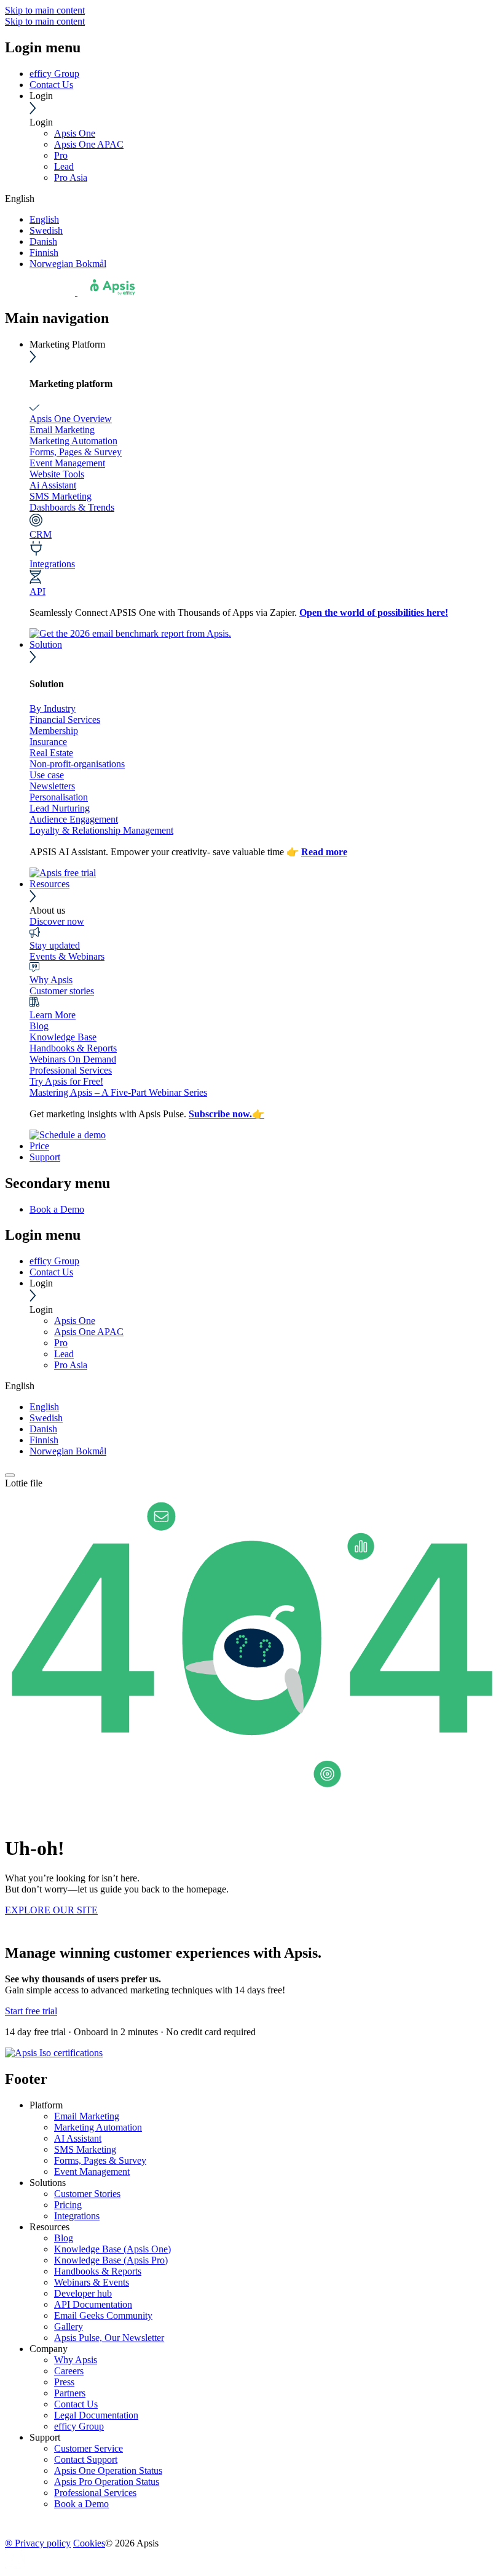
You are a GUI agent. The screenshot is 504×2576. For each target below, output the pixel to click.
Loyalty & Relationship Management (101, 830)
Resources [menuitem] (49, 2227)
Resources (49, 884)
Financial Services (65, 720)
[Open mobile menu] (10, 1475)
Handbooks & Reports (73, 1048)
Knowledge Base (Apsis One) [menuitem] (112, 2249)
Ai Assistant (53, 485)
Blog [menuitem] (64, 2238)
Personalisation (59, 797)
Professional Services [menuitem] (95, 2493)
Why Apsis (51, 980)
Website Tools (57, 474)
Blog (39, 1026)
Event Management (67, 463)
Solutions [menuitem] (48, 2183)
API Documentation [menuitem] (93, 2304)
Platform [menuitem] (46, 2105)
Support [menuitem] (45, 2437)
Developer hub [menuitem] (83, 2293)
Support (45, 1157)
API (37, 592)
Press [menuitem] (64, 2382)
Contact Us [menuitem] (76, 2404)
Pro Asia (71, 177)
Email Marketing (62, 430)
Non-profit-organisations (77, 764)
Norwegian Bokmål (68, 264)
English (44, 219)
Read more (324, 852)
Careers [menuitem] (69, 2371)
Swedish (46, 230)
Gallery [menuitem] (69, 2327)
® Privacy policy (38, 2543)
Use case (47, 775)
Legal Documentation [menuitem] (96, 2415)
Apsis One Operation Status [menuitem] (108, 2470)
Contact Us (51, 85)
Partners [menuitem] (70, 2393)
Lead (64, 166)
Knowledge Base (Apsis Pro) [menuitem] (111, 2260)
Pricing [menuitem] (68, 2205)
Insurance (48, 742)
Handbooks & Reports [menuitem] (98, 2271)
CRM (41, 534)
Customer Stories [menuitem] (87, 2194)
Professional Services (71, 1070)
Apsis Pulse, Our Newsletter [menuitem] (109, 2338)
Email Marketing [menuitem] (87, 2116)
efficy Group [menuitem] (79, 2426)
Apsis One (75, 133)
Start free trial (31, 2011)
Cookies (89, 2543)
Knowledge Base (63, 1037)
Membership (54, 731)
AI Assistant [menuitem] (78, 2138)
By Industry (53, 708)
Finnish (44, 253)
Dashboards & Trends (72, 507)
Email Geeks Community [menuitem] (103, 2315)
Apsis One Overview (71, 419)
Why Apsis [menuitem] (76, 2360)
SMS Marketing (61, 496)
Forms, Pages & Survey (76, 452)
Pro (61, 155)
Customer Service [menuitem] (89, 2448)
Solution (46, 644)
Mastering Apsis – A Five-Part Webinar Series (118, 1092)
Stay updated (55, 945)
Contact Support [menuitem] (86, 2459)
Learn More (53, 1015)
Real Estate (51, 753)
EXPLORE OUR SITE (51, 1910)
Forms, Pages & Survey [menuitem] (100, 2160)
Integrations (52, 564)
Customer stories (62, 991)
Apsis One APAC (89, 144)
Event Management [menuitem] (92, 2171)
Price (39, 1146)
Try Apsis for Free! (66, 1081)
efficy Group (54, 74)
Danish (43, 241)
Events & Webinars (67, 956)
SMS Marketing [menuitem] (85, 2149)
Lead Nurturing (60, 808)
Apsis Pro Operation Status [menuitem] (107, 2482)
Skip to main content (45, 10)
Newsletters (52, 786)
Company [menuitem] (49, 2349)
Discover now (57, 921)
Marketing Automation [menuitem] (98, 2127)
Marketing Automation (73, 441)
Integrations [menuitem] (77, 2216)
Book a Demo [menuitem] (57, 1209)
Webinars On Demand (73, 1059)
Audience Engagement (74, 819)
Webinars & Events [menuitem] (92, 2282)
